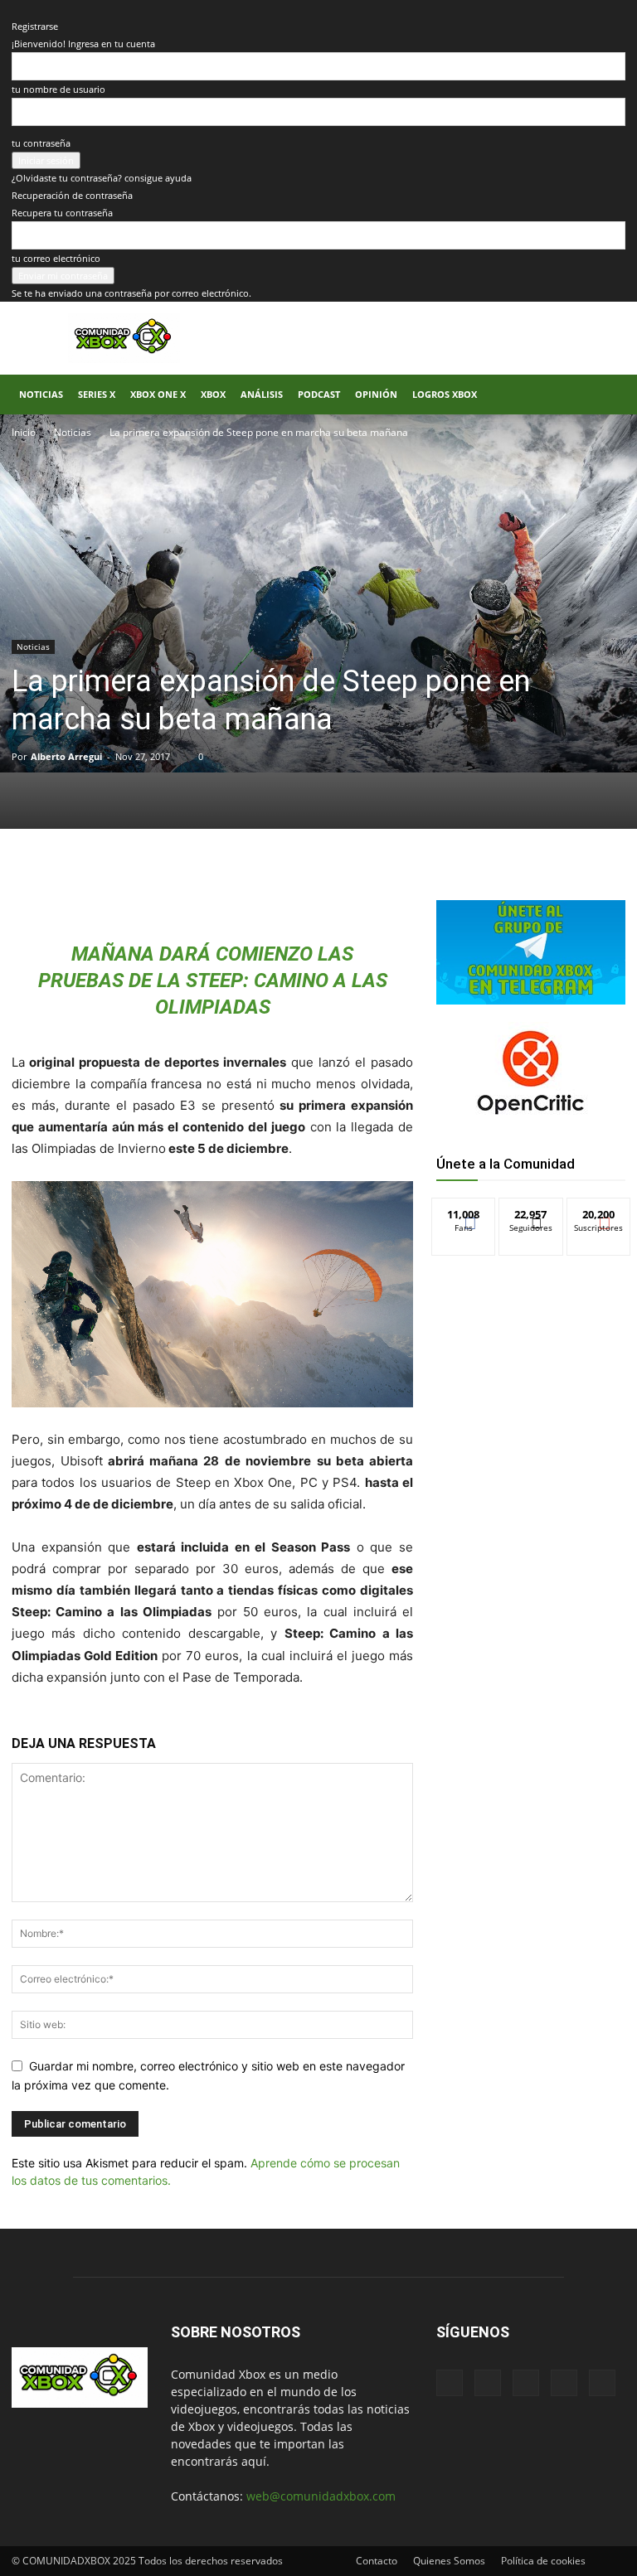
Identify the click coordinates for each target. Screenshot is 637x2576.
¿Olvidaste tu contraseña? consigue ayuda (102, 178)
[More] (283, 885)
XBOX (213, 394)
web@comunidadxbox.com (321, 2496)
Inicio (24, 432)
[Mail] (488, 2383)
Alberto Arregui (66, 756)
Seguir (531, 1211)
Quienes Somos (449, 2561)
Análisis (262, 394)
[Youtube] (602, 2383)
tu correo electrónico (56, 258)
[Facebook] (129, 885)
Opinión (376, 394)
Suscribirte (599, 1211)
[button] (605, 395)
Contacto (377, 2561)
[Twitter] (168, 885)
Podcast (319, 394)
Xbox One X (158, 394)
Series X (97, 394)
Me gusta (464, 1211)
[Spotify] (526, 2383)
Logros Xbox (445, 394)
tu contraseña (41, 143)
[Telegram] (244, 885)
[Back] (15, 9)
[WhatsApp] (206, 885)
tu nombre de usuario (58, 89)
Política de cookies (543, 2561)
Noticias (41, 394)
